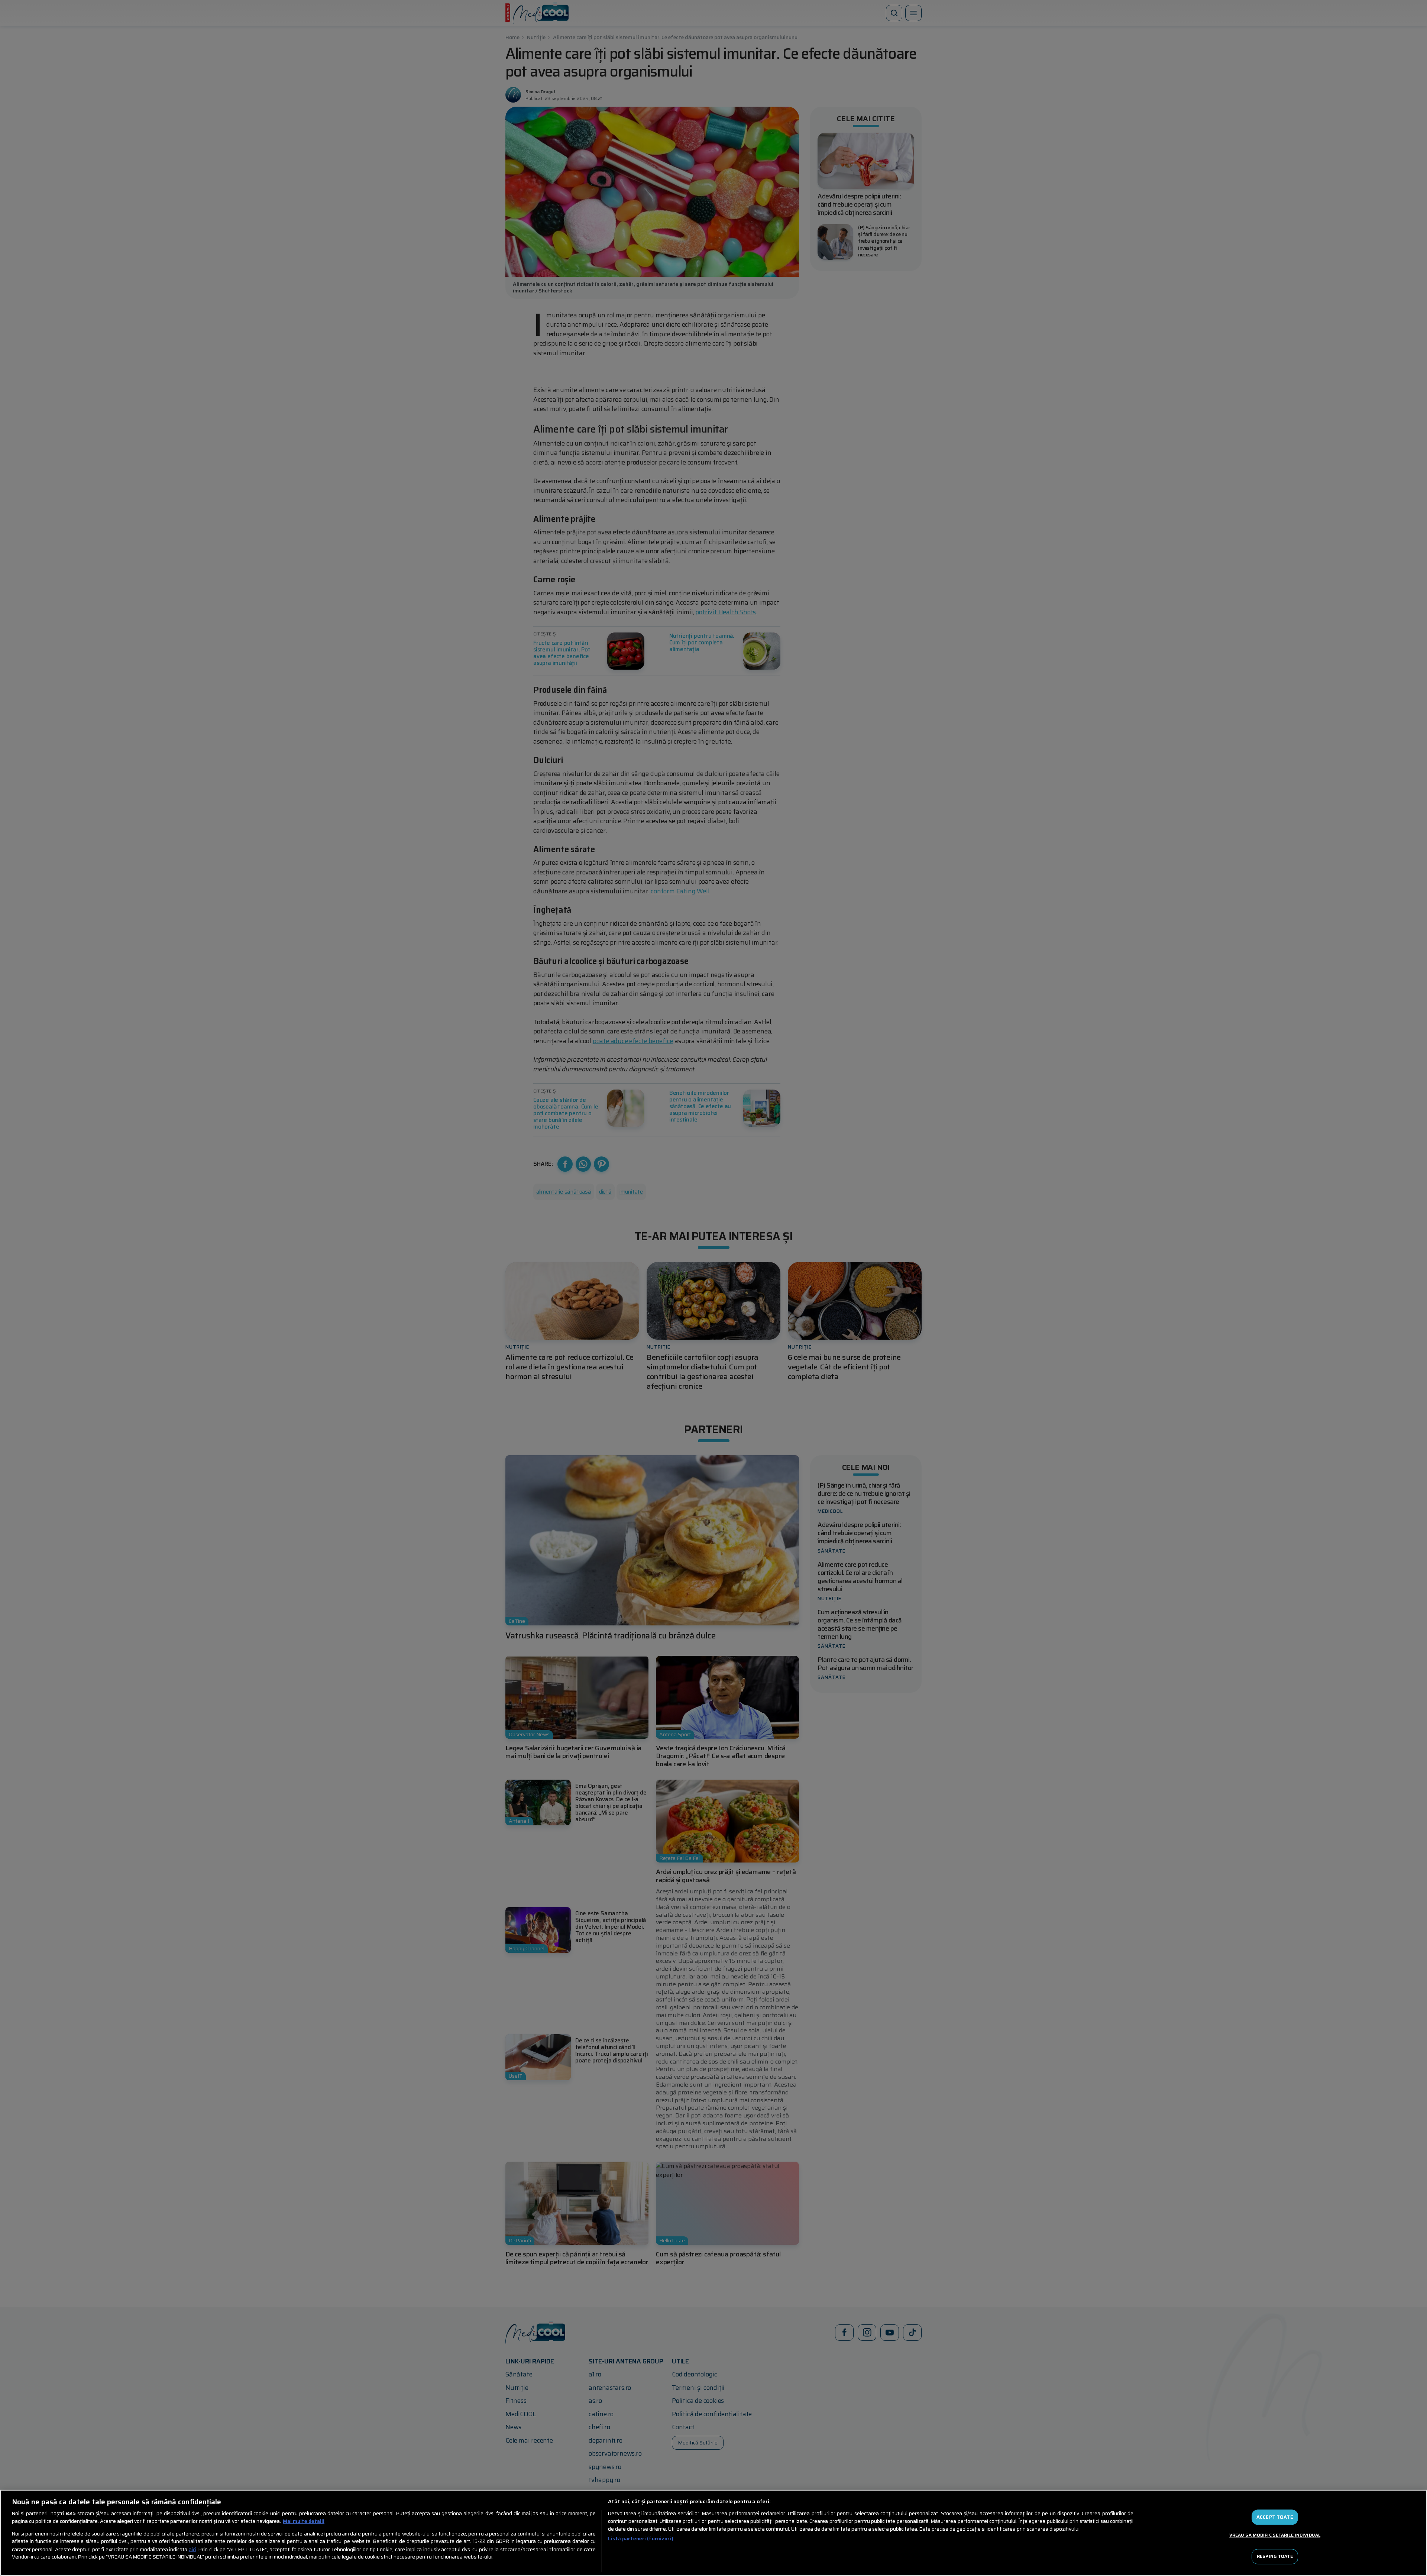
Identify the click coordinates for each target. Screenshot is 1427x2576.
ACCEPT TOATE (1275, 2517)
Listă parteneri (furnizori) (641, 2539)
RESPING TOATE (1275, 2556)
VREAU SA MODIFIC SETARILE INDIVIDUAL (1275, 2535)
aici (192, 2549)
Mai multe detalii (304, 2521)
